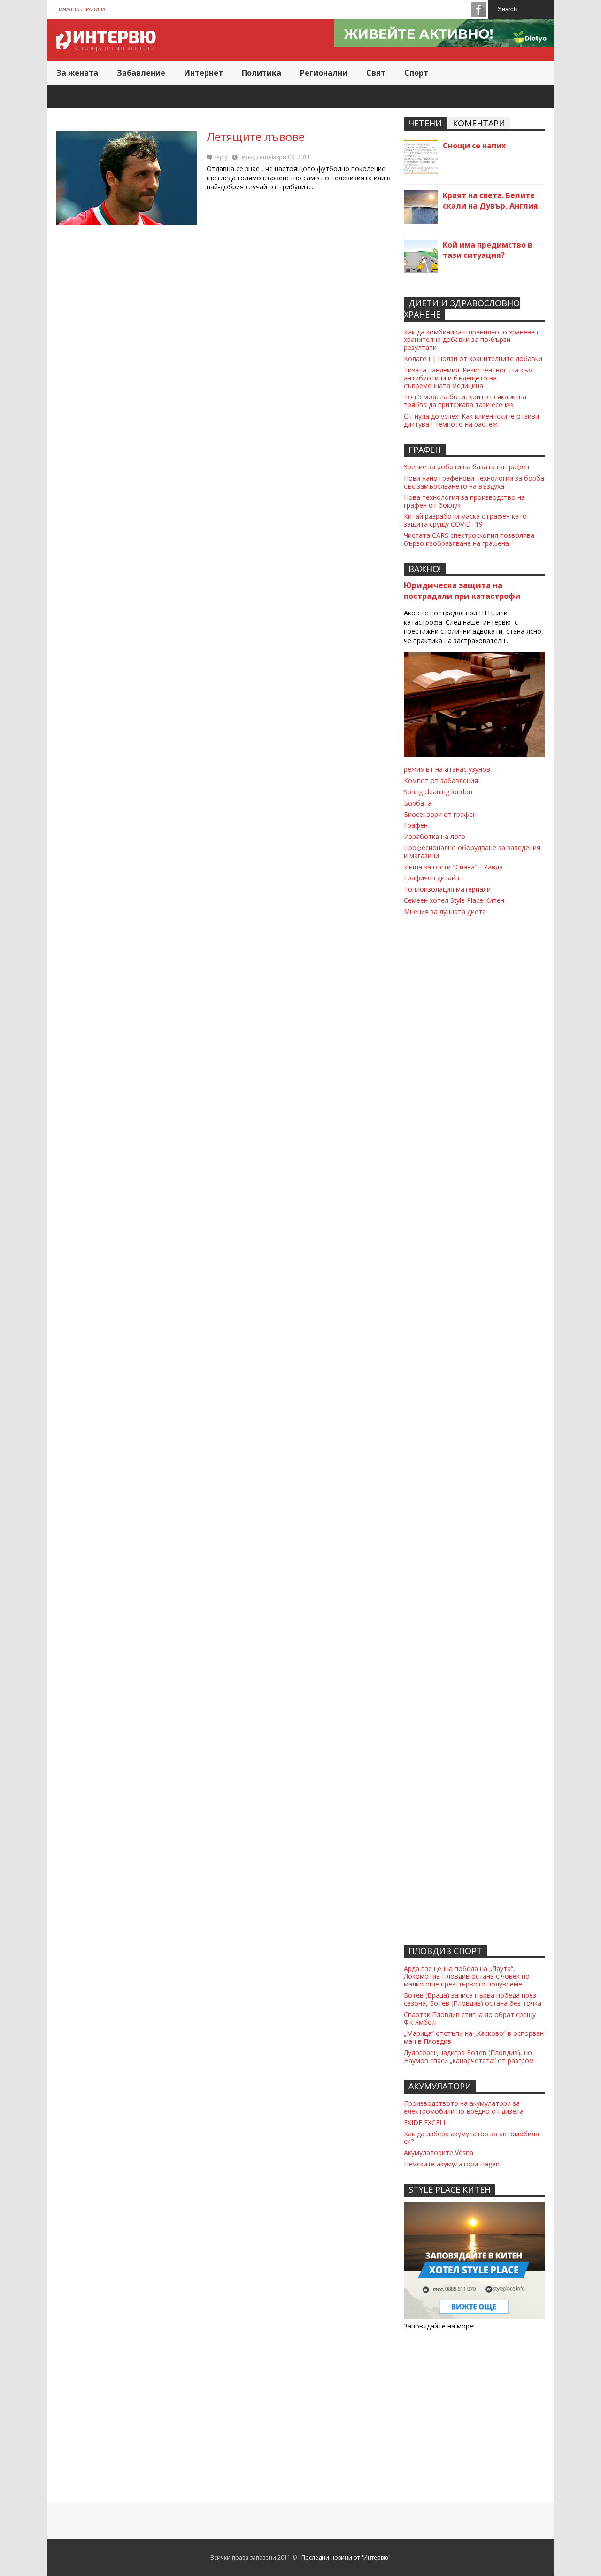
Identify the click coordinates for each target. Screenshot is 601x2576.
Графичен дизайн (431, 878)
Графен (416, 825)
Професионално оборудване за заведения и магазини (472, 852)
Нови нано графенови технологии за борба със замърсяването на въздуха (474, 482)
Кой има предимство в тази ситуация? (488, 250)
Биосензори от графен (440, 814)
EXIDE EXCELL (425, 2122)
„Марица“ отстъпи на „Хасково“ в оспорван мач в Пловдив (474, 2037)
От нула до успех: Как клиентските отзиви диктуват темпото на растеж (471, 420)
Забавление (141, 73)
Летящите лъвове (256, 136)
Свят (376, 73)
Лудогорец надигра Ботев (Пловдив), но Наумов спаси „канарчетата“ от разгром (469, 2056)
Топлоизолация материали (447, 889)
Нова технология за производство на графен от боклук (464, 501)
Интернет (204, 73)
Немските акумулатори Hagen (452, 2164)
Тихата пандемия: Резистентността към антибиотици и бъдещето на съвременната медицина (468, 378)
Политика (262, 73)
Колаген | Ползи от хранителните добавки (473, 359)
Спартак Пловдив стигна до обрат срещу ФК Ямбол (470, 2018)
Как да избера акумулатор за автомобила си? (471, 2138)
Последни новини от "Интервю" (346, 2557)
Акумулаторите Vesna (439, 2153)
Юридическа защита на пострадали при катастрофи (462, 591)
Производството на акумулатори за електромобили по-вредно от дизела (464, 2107)
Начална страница (81, 9)
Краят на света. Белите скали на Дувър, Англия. (491, 201)
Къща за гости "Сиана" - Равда (453, 867)
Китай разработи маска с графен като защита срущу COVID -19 (465, 520)
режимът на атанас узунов (447, 769)
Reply (220, 157)
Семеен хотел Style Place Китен (454, 900)
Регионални (324, 73)
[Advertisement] (225, 388)
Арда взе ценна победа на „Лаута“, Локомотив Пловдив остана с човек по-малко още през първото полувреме (468, 1976)
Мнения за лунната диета (445, 912)
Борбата (418, 803)
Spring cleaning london (438, 792)
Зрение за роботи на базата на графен (466, 467)
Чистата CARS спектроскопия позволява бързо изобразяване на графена (469, 539)
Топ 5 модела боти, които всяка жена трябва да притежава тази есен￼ (465, 401)
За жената (77, 73)
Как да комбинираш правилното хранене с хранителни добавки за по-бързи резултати (472, 340)
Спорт (416, 73)
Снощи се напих (474, 146)
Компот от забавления (441, 780)
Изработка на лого (435, 836)
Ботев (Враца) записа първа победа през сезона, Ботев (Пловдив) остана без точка (473, 1999)
